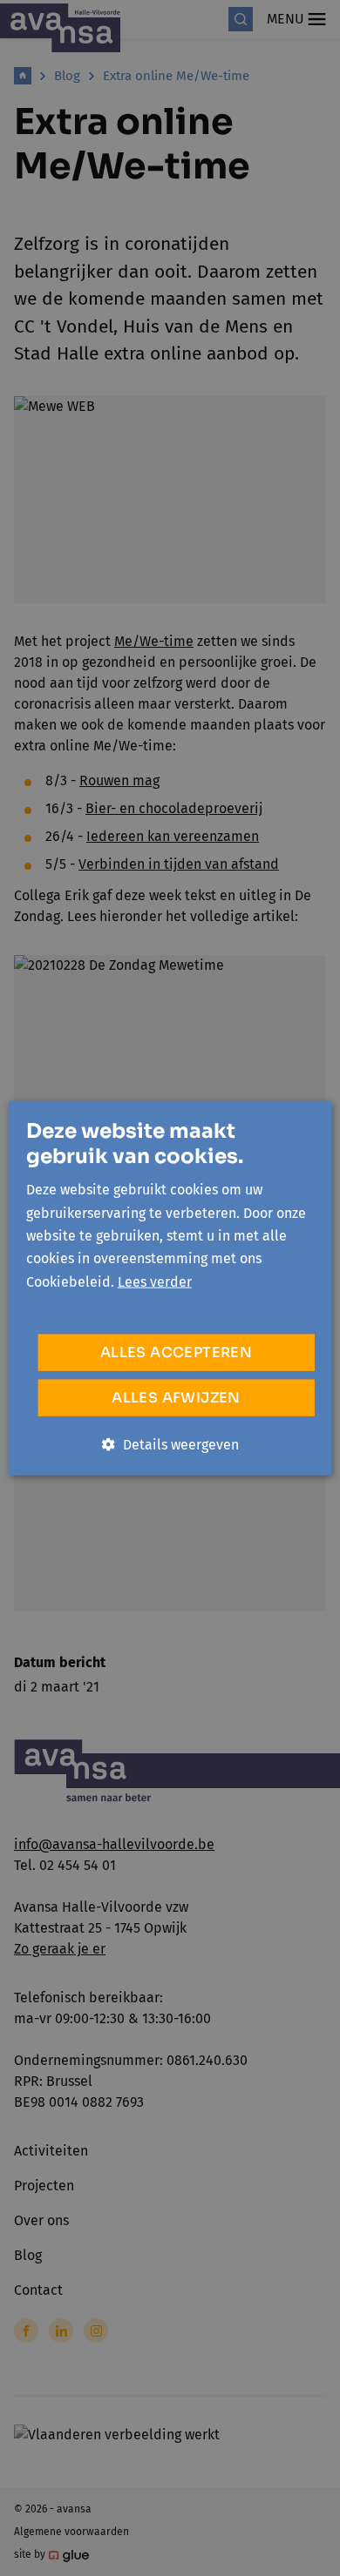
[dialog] (170, 1288)
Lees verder (155, 1281)
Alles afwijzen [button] (176, 1398)
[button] (170, 1445)
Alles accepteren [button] (176, 1352)
